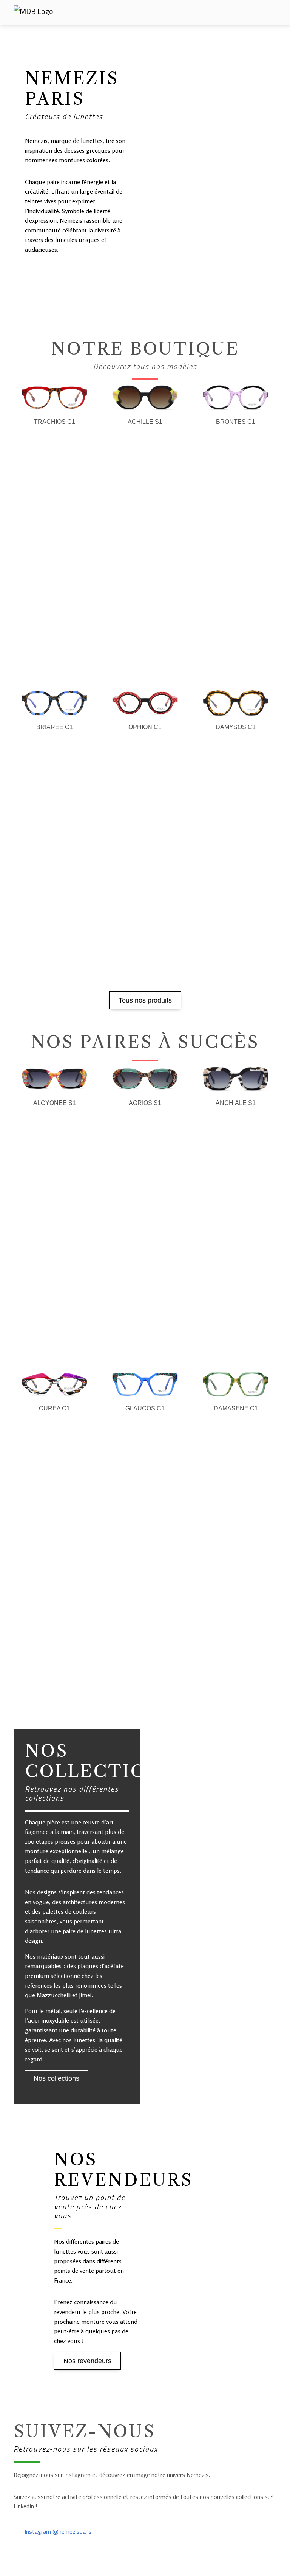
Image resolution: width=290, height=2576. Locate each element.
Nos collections (56, 2078)
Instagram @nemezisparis (57, 2531)
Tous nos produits (145, 1000)
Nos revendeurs (87, 2361)
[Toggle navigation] (269, 13)
